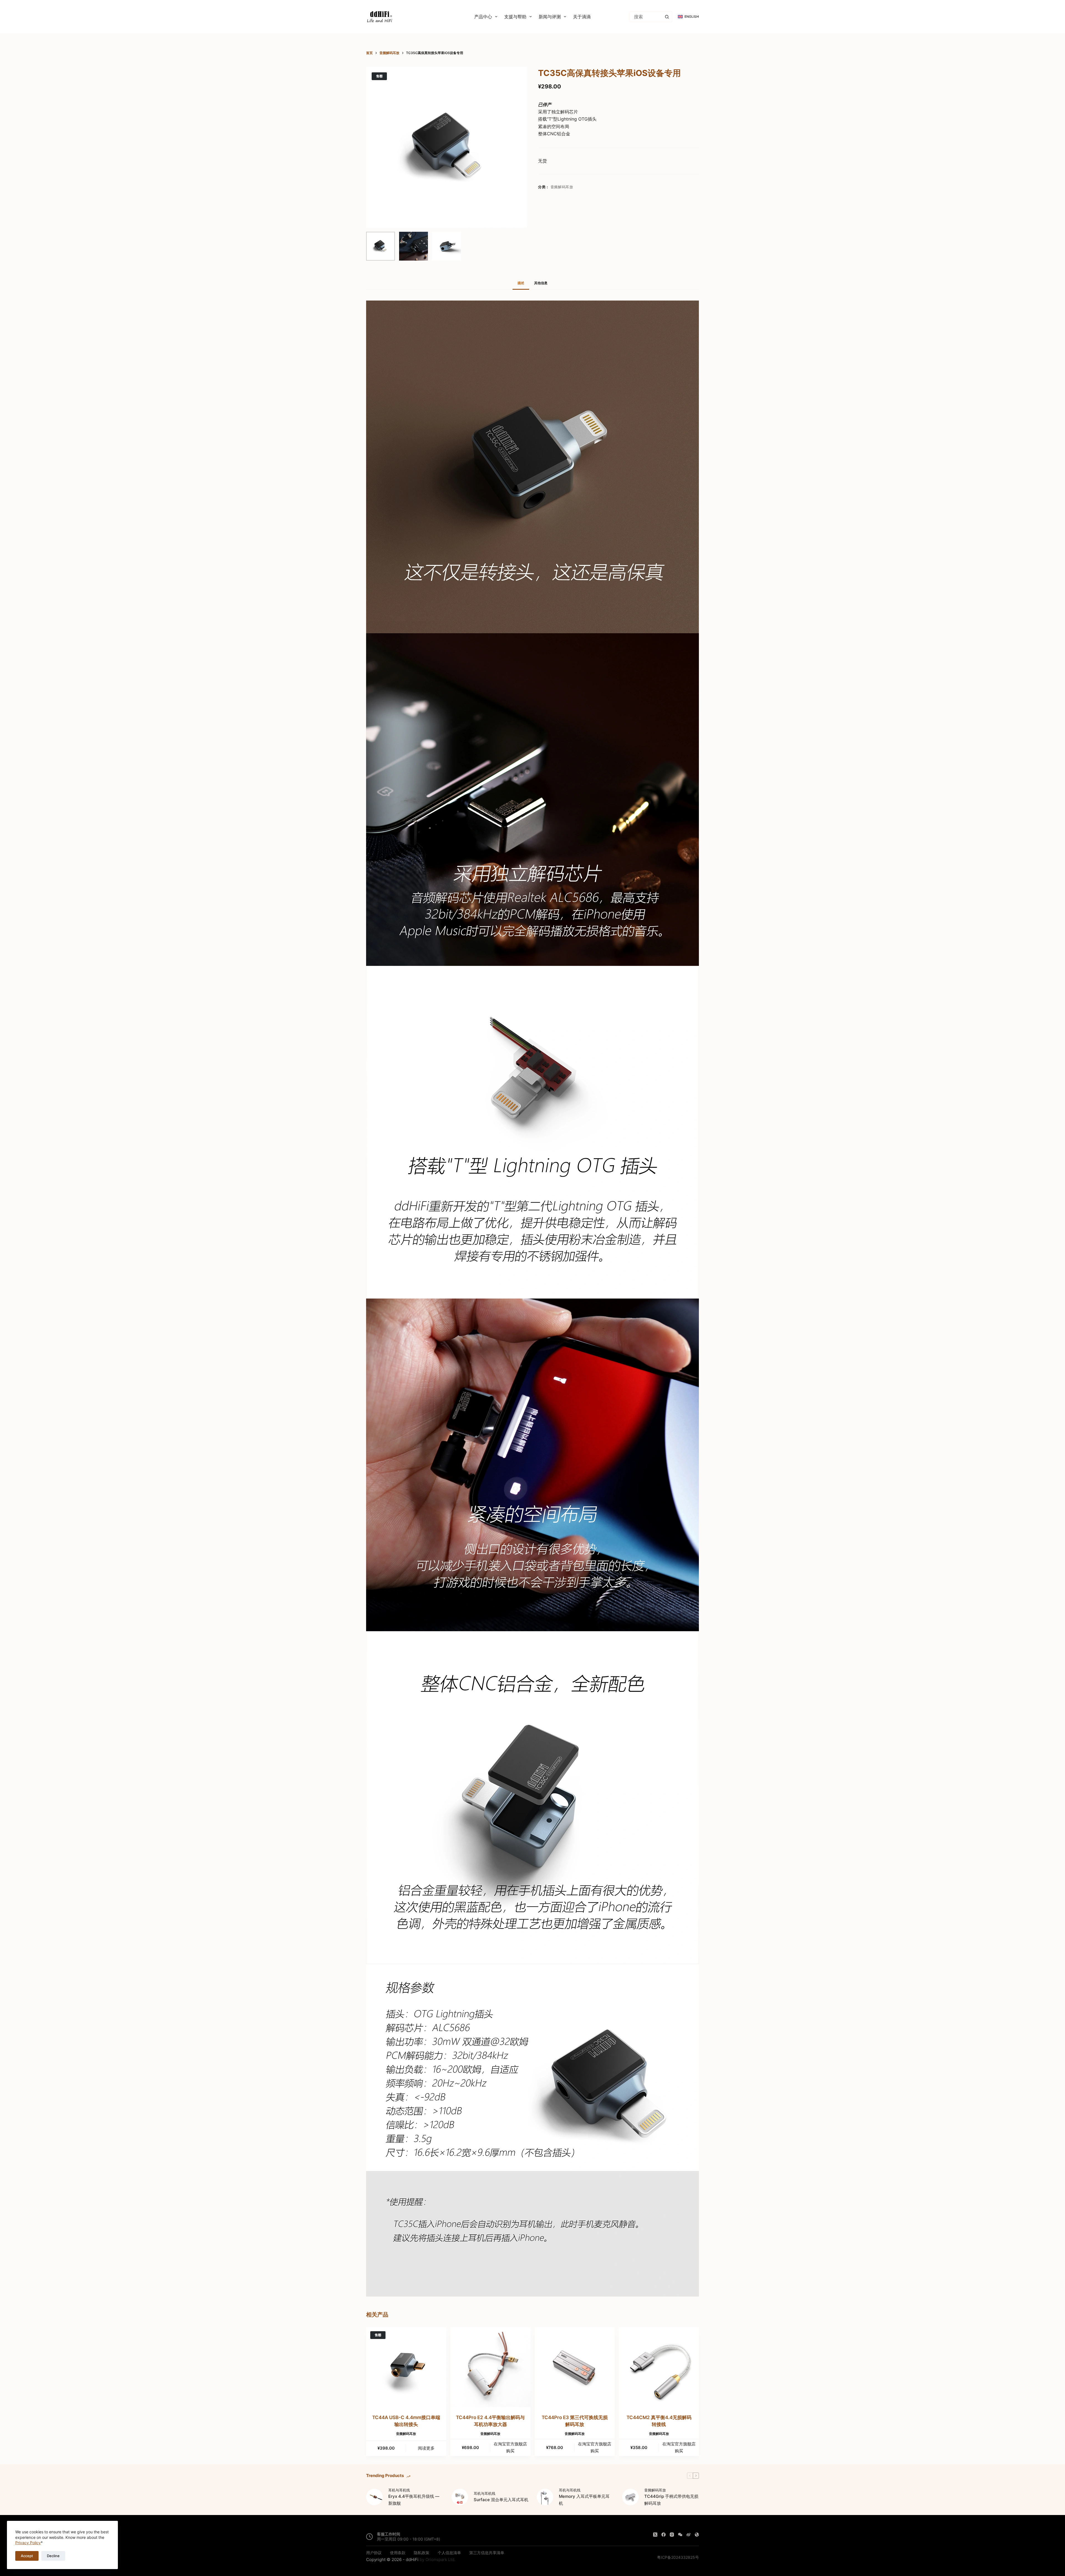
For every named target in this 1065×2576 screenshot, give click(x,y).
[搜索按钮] (667, 17)
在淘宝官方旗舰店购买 (510, 2447)
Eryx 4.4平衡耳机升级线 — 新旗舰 (414, 2500)
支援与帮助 (515, 17)
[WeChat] (680, 2535)
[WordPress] (697, 2535)
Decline (53, 2556)
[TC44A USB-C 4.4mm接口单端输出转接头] (406, 2367)
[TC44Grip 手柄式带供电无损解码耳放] (630, 2497)
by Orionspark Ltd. (438, 2560)
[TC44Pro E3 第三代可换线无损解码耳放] (575, 2367)
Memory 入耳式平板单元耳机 (584, 2500)
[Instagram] (672, 2535)
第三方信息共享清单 (487, 2553)
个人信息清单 (449, 2553)
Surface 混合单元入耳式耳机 (501, 2500)
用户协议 (374, 2553)
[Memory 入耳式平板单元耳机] (545, 2497)
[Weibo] (689, 2535)
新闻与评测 (550, 17)
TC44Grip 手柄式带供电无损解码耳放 (671, 2500)
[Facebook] (664, 2535)
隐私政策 (422, 2553)
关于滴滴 (582, 17)
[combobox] (646, 17)
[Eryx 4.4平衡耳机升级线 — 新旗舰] (374, 2497)
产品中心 (483, 17)
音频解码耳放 (562, 187)
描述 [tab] (521, 283)
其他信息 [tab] (541, 283)
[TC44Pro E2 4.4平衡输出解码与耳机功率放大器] (490, 2367)
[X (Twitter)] (655, 2535)
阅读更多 (426, 2448)
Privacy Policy (28, 2543)
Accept (27, 2556)
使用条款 (398, 2553)
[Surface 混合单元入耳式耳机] (460, 2497)
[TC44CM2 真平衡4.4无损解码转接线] (659, 2367)
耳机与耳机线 (399, 2490)
